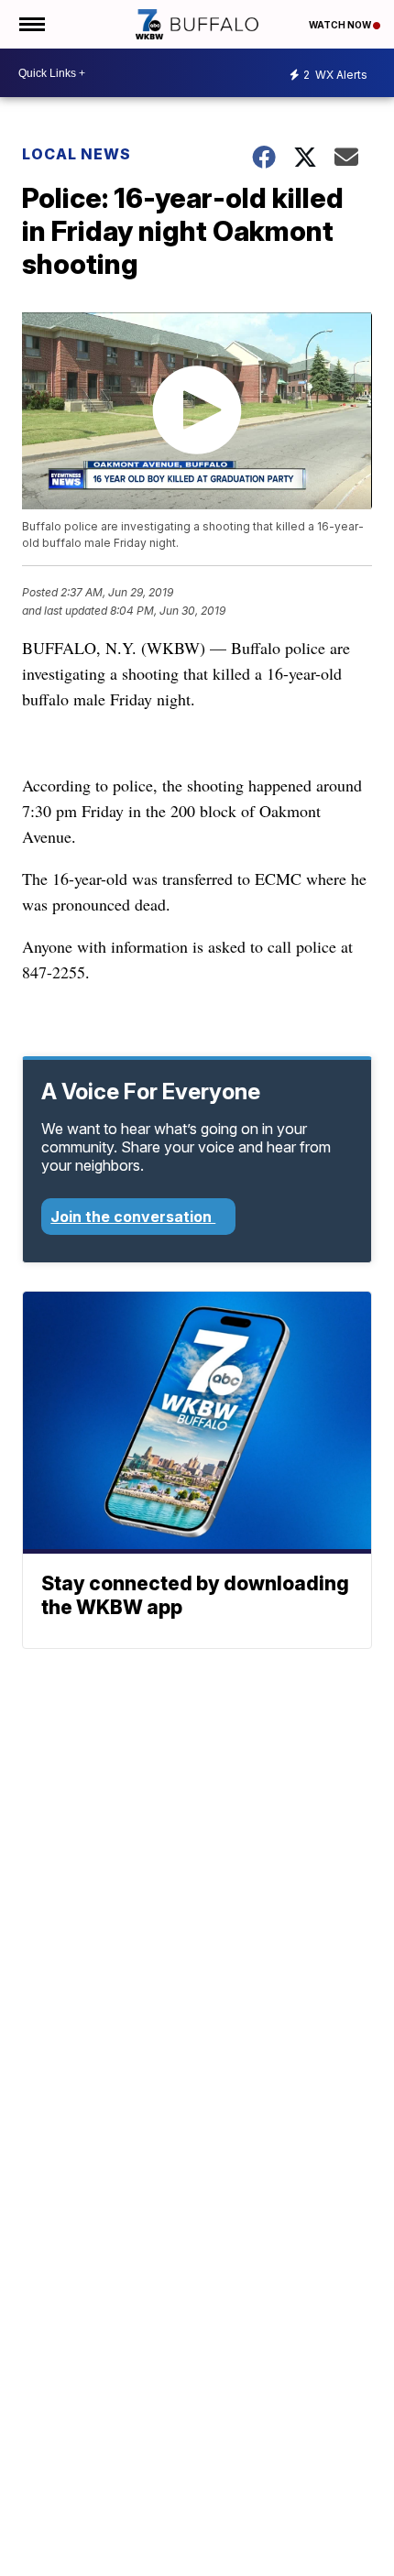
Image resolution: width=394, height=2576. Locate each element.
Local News (77, 154)
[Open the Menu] (31, 24)
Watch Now (341, 25)
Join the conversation (133, 1217)
